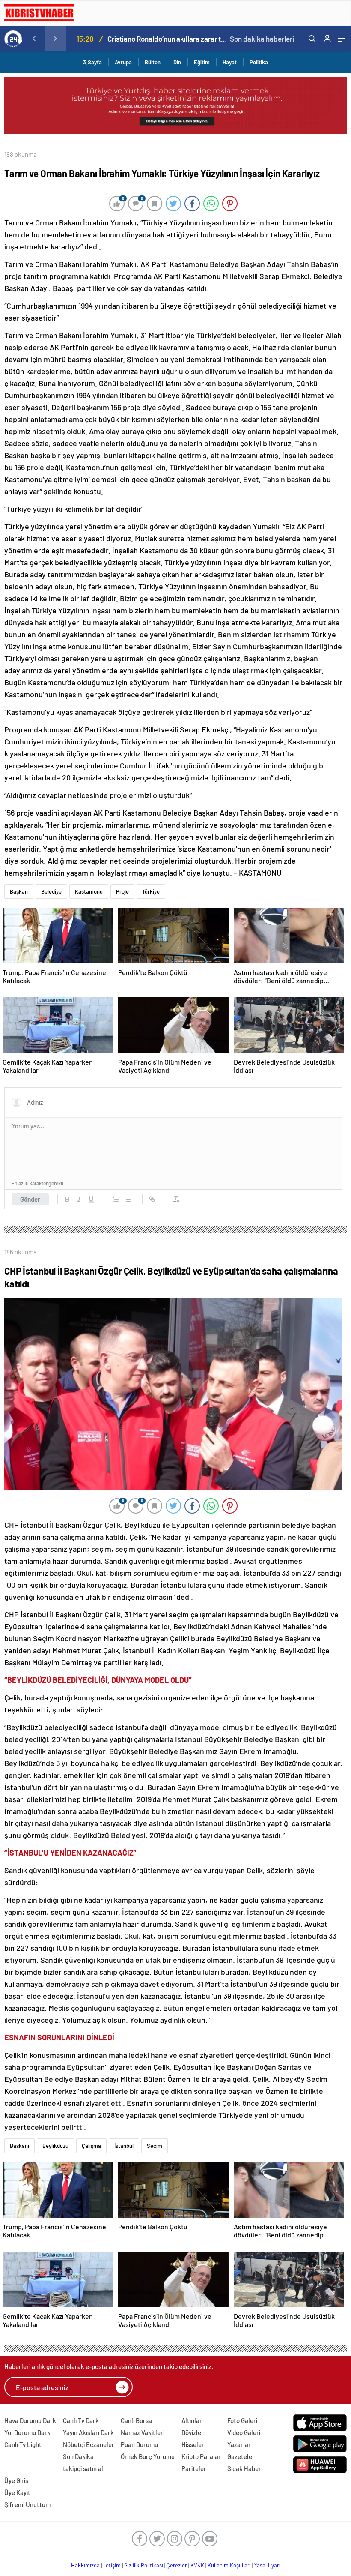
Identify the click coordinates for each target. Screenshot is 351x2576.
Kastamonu (89, 891)
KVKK (197, 2565)
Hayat (230, 62)
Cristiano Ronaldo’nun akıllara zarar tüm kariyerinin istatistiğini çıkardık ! (168, 39)
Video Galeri (244, 2432)
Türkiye (151, 891)
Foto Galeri (242, 2420)
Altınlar (192, 2420)
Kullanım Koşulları (229, 2565)
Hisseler (193, 2444)
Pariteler (194, 2468)
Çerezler (177, 2565)
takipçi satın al (83, 2468)
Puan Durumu (139, 2444)
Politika (259, 62)
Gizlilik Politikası (144, 2565)
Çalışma (91, 2146)
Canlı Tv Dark (81, 2420)
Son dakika (262, 39)
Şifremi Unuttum (27, 2504)
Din (177, 62)
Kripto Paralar (201, 2456)
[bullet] (128, 1199)
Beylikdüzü (55, 2146)
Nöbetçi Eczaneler (89, 2444)
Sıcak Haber (244, 2468)
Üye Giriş (16, 2480)
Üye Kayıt (17, 2492)
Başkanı (19, 2146)
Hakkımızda (85, 2565)
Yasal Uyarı (267, 2565)
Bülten (153, 62)
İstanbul (124, 2146)
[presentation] (34, 39)
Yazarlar (239, 2444)
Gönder (30, 1199)
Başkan (19, 891)
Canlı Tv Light (23, 2444)
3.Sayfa (92, 62)
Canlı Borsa (136, 2420)
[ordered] (116, 1199)
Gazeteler (241, 2456)
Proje (122, 891)
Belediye (51, 891)
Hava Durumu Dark (30, 2420)
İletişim (112, 2565)
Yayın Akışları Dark (88, 2432)
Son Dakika (78, 2456)
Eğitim (202, 62)
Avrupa (123, 62)
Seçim (155, 2146)
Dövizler (193, 2432)
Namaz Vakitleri (143, 2432)
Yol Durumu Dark (27, 2432)
